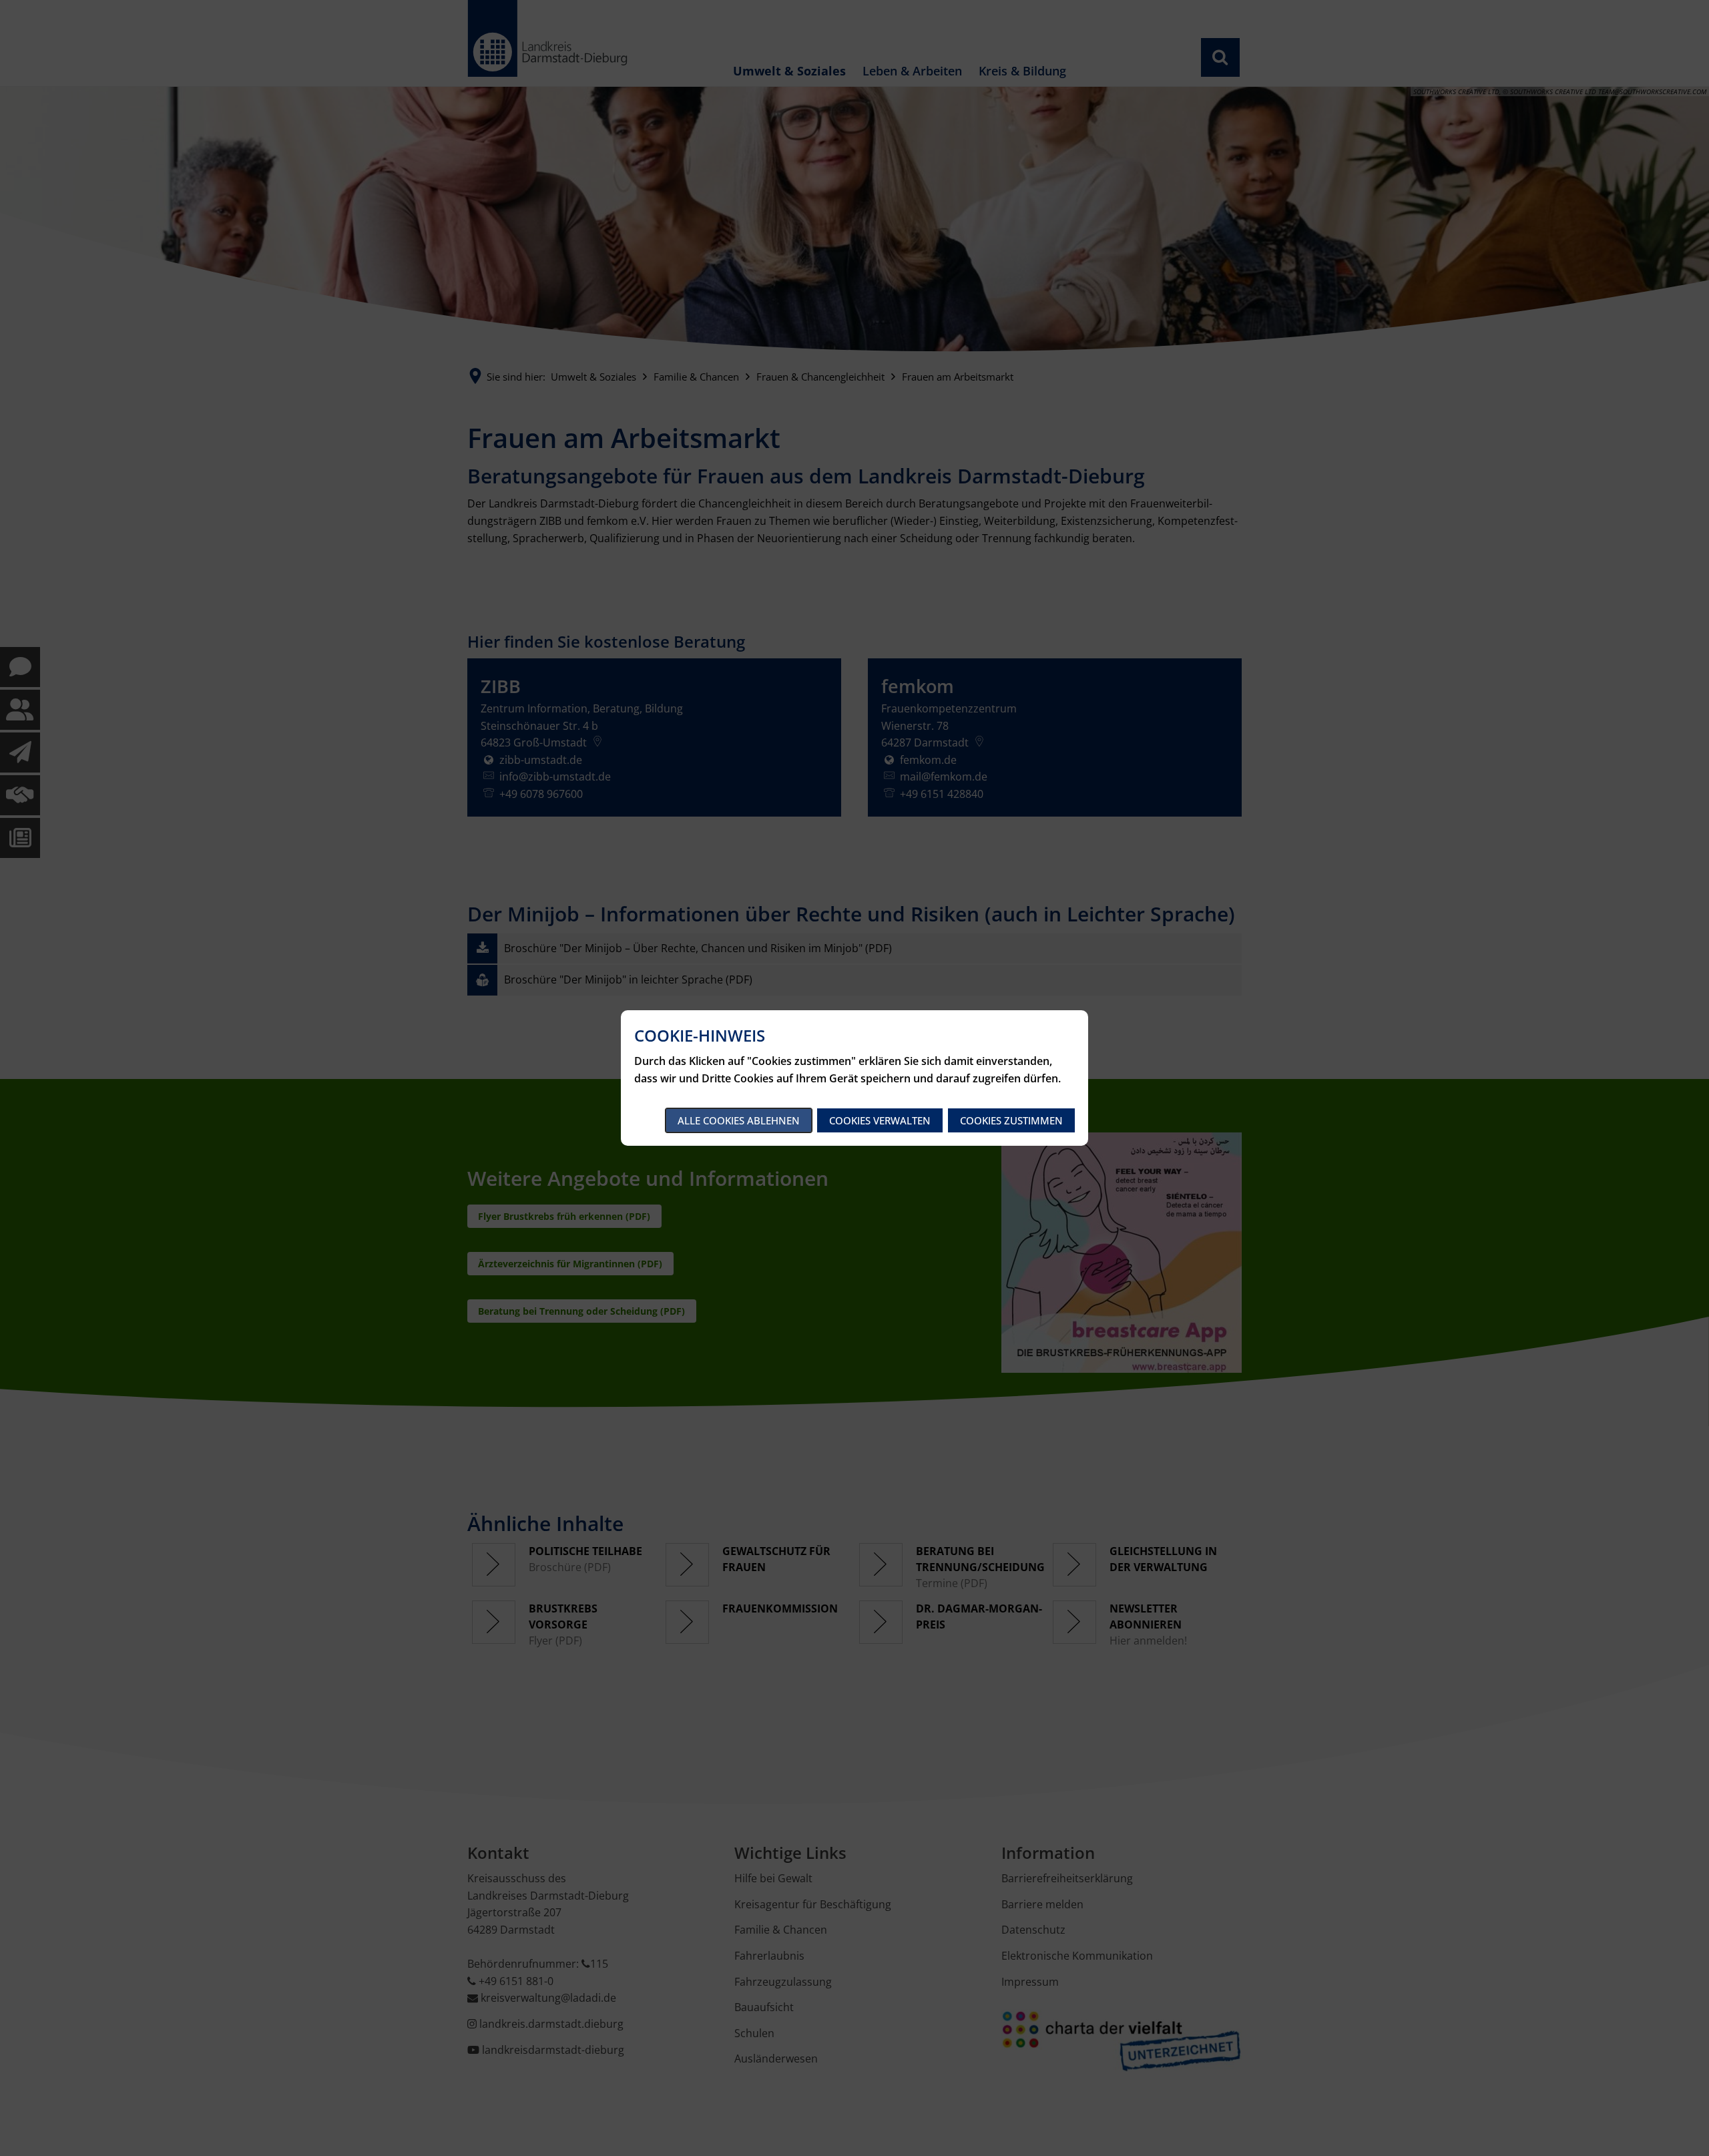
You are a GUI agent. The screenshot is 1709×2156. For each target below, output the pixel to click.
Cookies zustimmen (1011, 1120)
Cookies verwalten (880, 1120)
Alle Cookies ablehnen (739, 1120)
